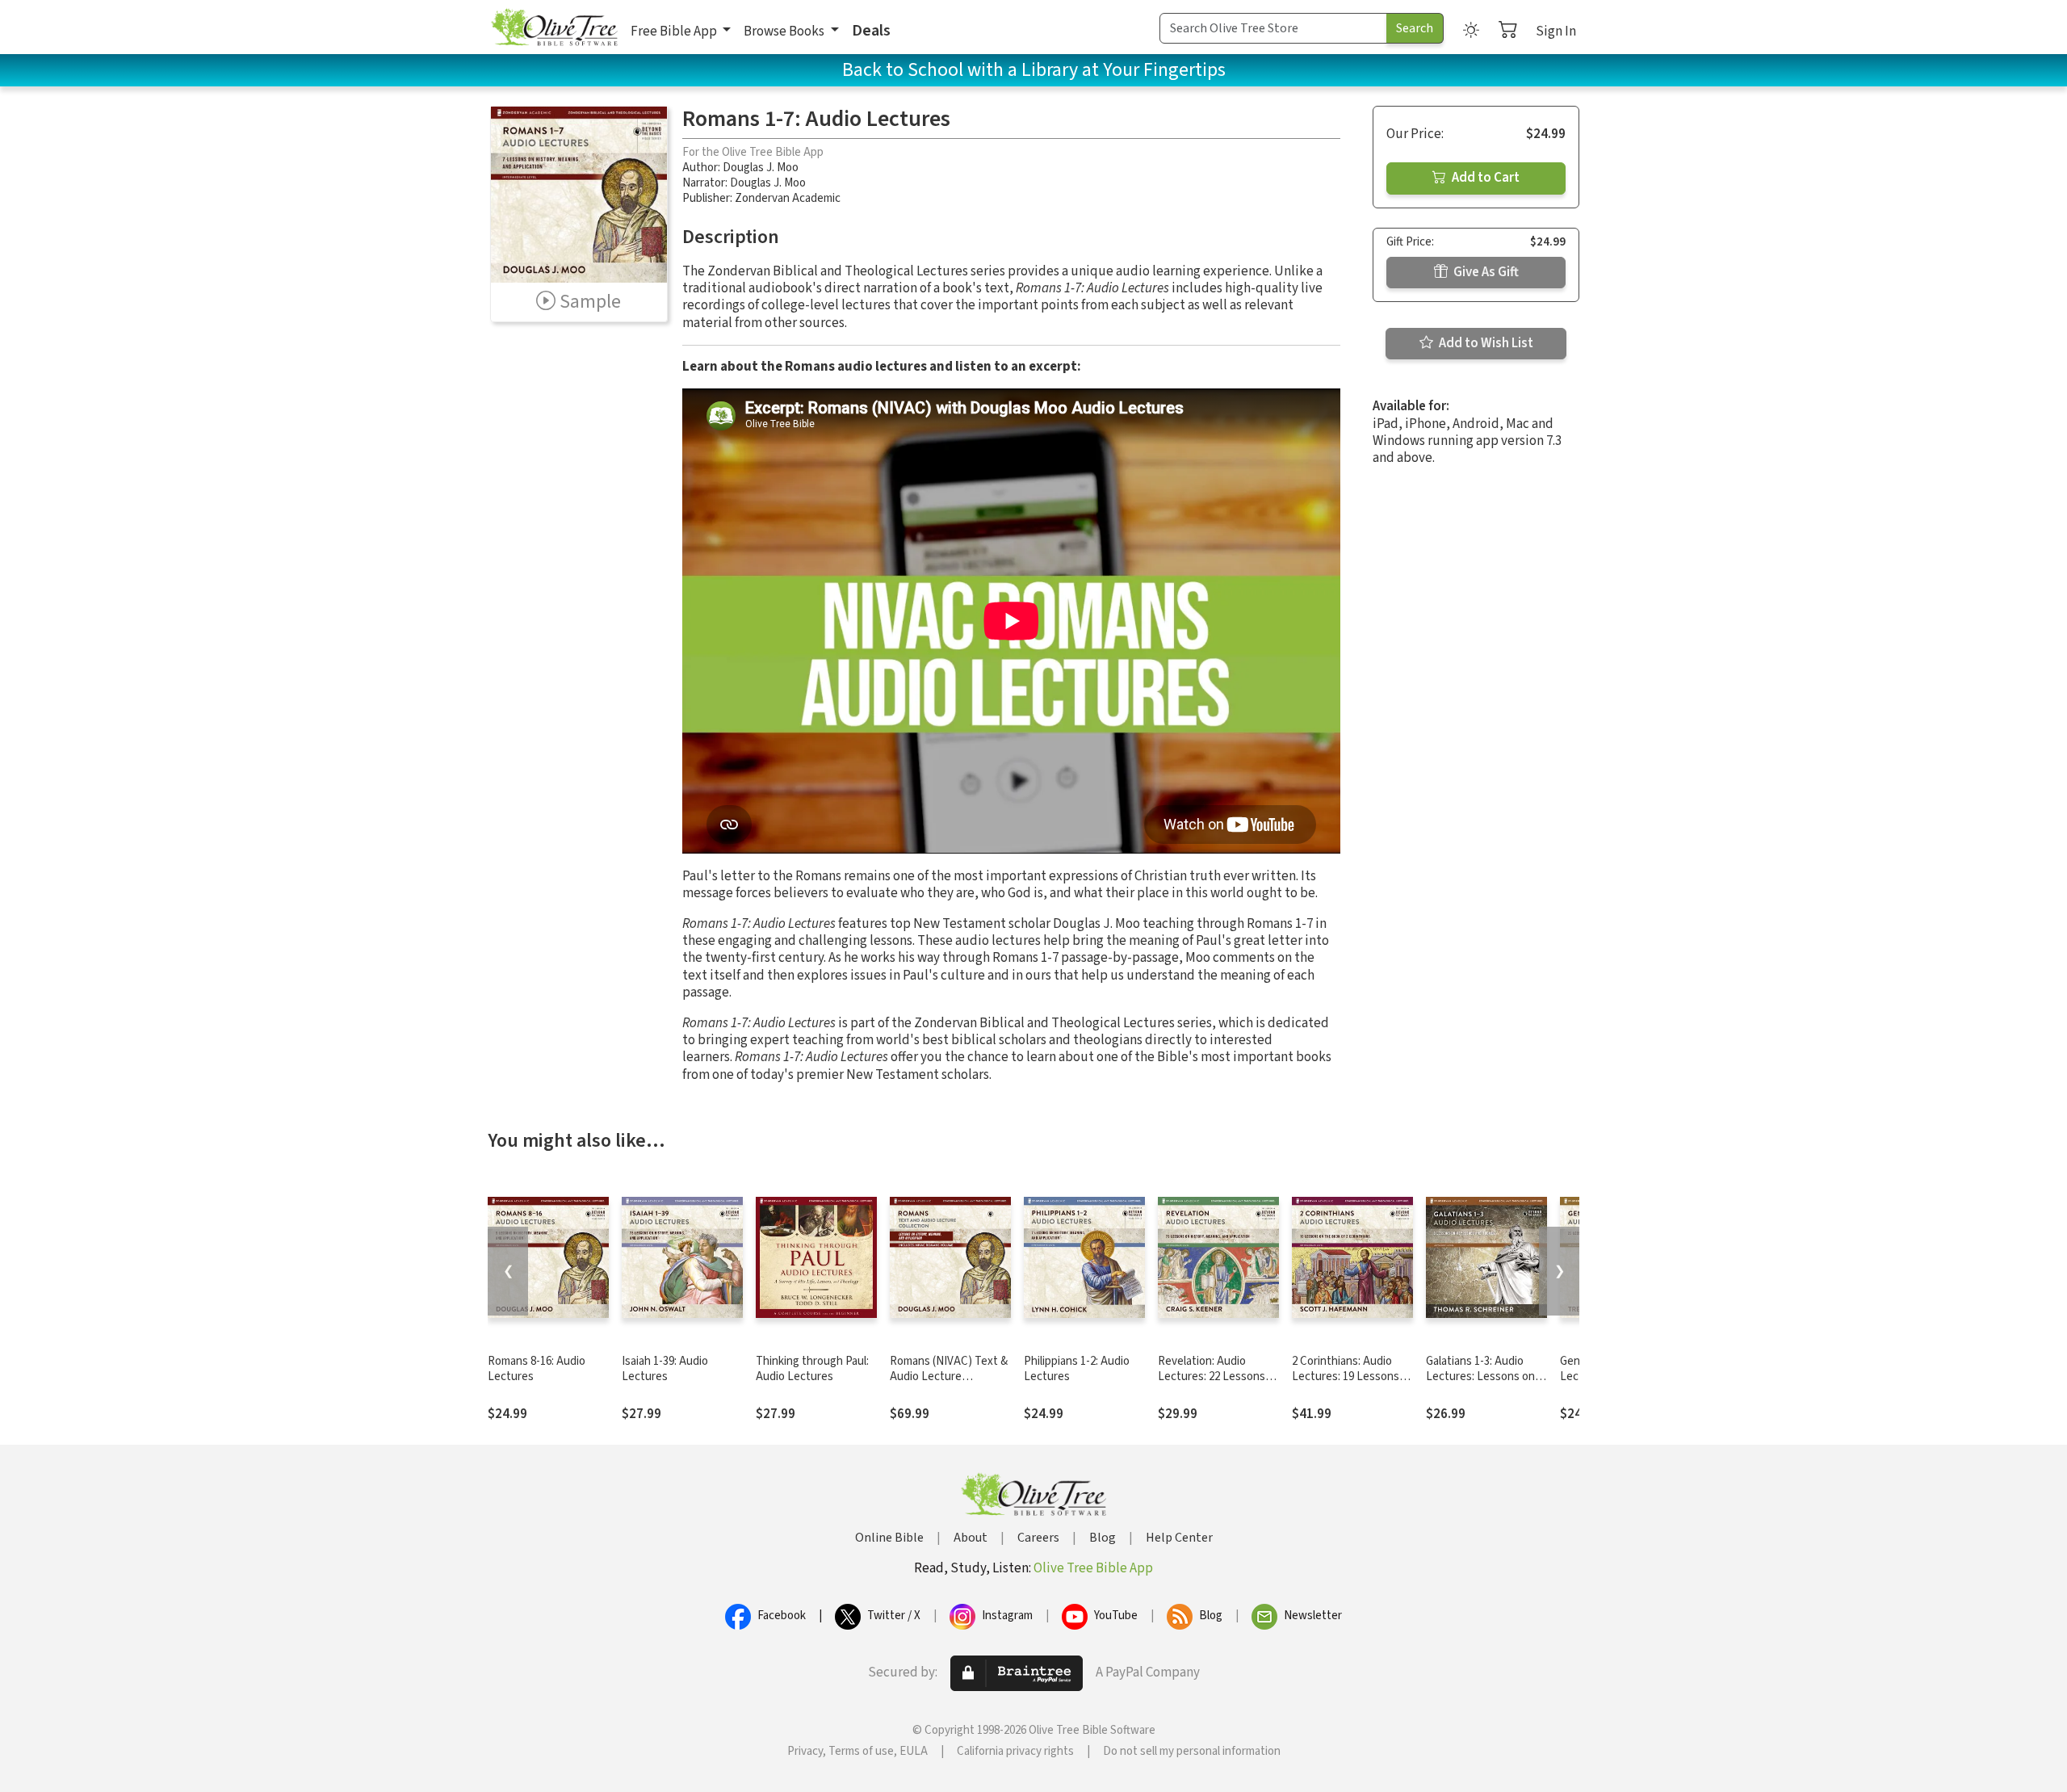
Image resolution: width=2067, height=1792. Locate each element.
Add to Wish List (1485, 343)
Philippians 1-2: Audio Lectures (1077, 1369)
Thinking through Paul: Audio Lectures (812, 1369)
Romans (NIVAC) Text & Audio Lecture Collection (949, 1377)
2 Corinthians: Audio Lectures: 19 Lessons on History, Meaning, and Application (1346, 1384)
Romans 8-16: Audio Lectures (537, 1369)
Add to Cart (1484, 178)
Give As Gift (1485, 272)
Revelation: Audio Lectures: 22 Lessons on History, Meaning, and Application (1212, 1384)
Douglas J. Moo (761, 168)
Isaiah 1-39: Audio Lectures (665, 1369)
